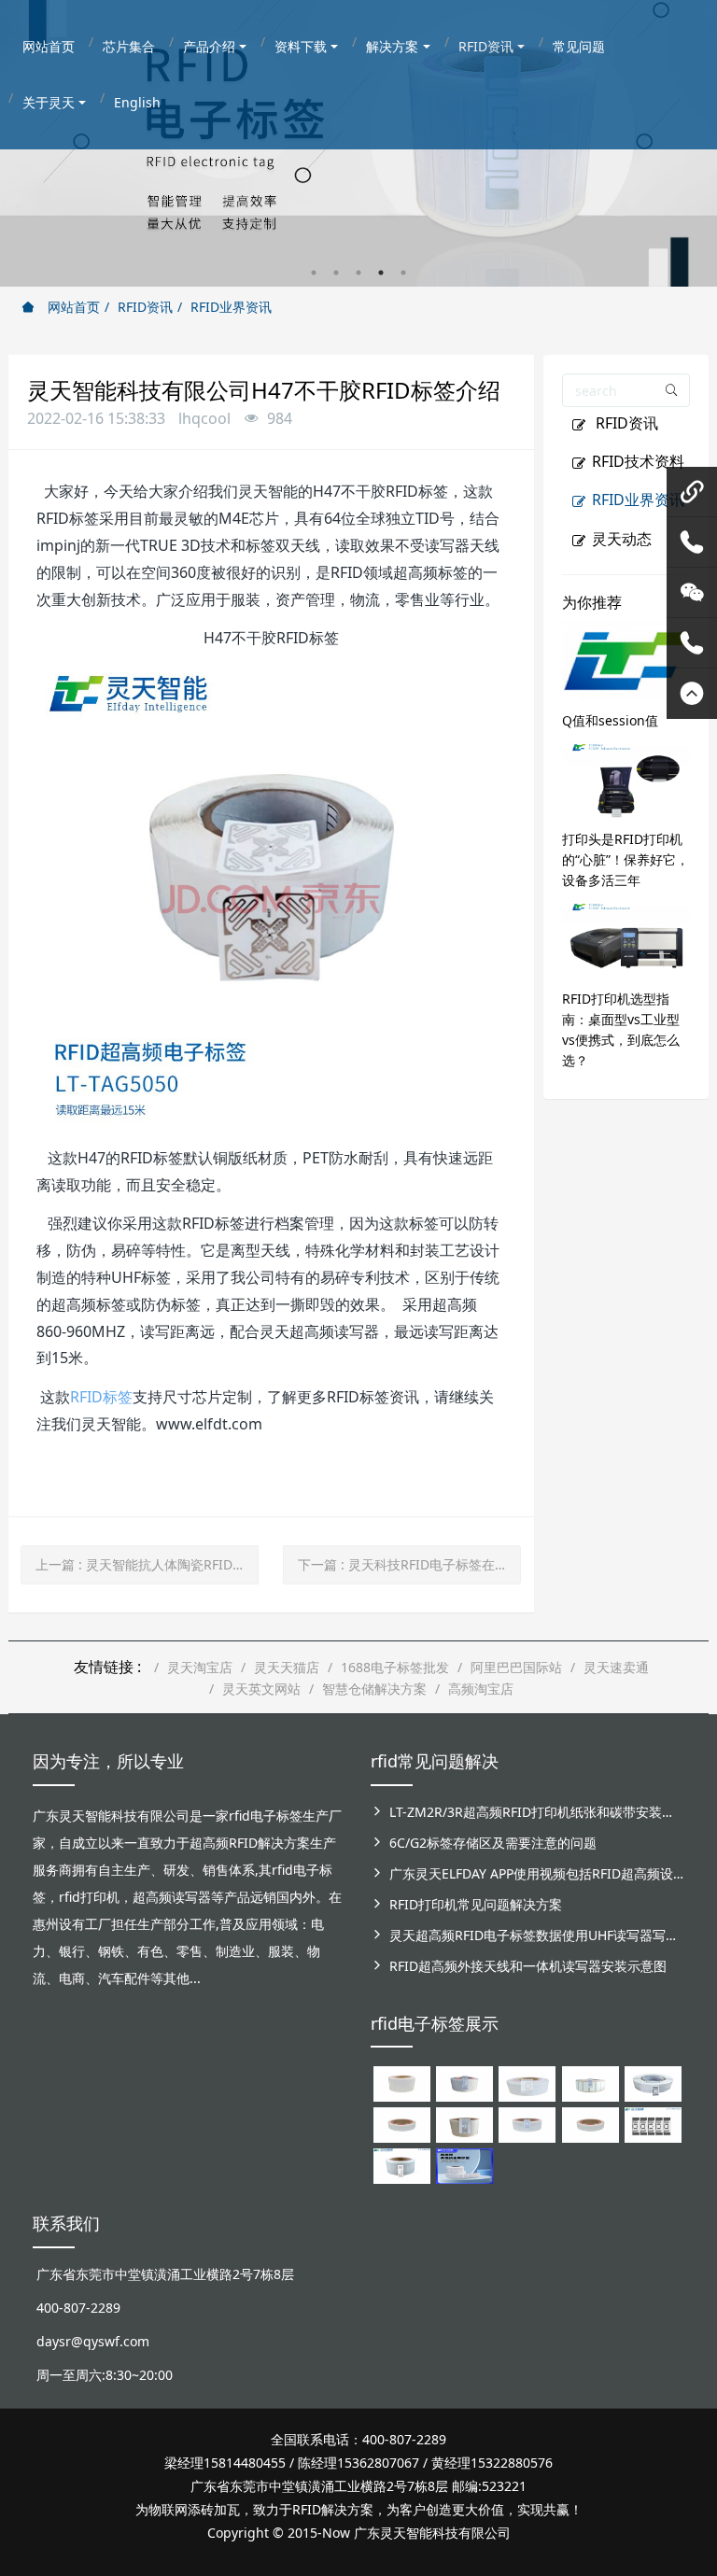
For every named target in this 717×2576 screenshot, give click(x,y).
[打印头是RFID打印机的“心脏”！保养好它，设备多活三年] (626, 778)
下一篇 (409, 1564)
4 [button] (381, 273)
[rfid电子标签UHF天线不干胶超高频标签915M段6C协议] (402, 2165)
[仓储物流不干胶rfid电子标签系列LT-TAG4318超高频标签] (527, 2124)
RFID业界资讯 (231, 307)
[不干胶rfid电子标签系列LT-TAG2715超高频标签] (590, 2124)
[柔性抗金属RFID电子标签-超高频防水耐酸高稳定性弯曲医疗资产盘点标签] (464, 2165)
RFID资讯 (145, 307)
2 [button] (336, 273)
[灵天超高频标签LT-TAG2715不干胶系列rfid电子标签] (402, 2124)
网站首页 (72, 307)
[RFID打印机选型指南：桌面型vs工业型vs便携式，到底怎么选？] (626, 938)
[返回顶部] (692, 694)
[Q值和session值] (626, 660)
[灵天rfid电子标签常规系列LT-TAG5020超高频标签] (653, 2083)
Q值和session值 (610, 720)
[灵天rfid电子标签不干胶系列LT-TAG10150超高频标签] (464, 2124)
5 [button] (403, 273)
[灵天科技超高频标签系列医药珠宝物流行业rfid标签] (527, 2083)
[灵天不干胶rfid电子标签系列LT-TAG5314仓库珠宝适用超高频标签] (590, 2083)
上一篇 (147, 1564)
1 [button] (314, 273)
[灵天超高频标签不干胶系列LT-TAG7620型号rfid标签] (402, 2083)
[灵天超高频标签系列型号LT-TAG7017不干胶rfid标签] (653, 2124)
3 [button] (358, 273)
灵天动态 (622, 539)
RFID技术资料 (638, 461)
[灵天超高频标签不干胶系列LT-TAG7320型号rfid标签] (464, 2083)
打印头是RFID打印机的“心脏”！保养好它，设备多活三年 (626, 859)
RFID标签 (101, 1397)
